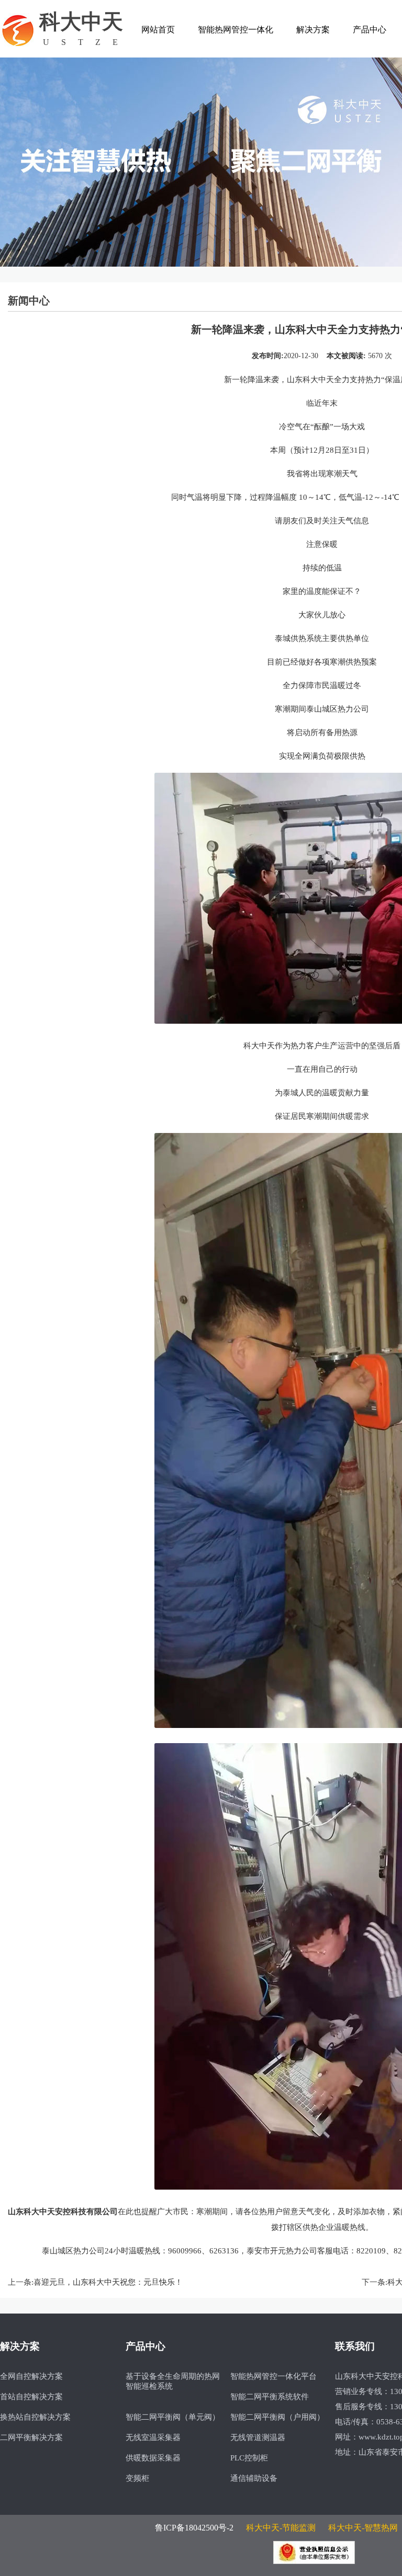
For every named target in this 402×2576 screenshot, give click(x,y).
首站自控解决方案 (31, 2397)
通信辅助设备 (254, 2478)
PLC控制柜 (249, 2458)
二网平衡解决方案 (31, 2437)
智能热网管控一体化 (236, 30)
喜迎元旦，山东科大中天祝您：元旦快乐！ (108, 2282)
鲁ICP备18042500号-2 (194, 2528)
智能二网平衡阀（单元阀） (173, 2417)
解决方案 (313, 30)
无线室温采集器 (153, 2437)
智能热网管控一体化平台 (273, 2376)
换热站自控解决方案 (35, 2417)
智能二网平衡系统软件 (270, 2397)
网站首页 (158, 30)
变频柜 (137, 2478)
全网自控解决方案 (31, 2376)
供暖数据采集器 (153, 2458)
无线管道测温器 (258, 2437)
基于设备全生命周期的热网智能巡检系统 (173, 2381)
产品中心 (370, 30)
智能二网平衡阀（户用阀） (277, 2417)
